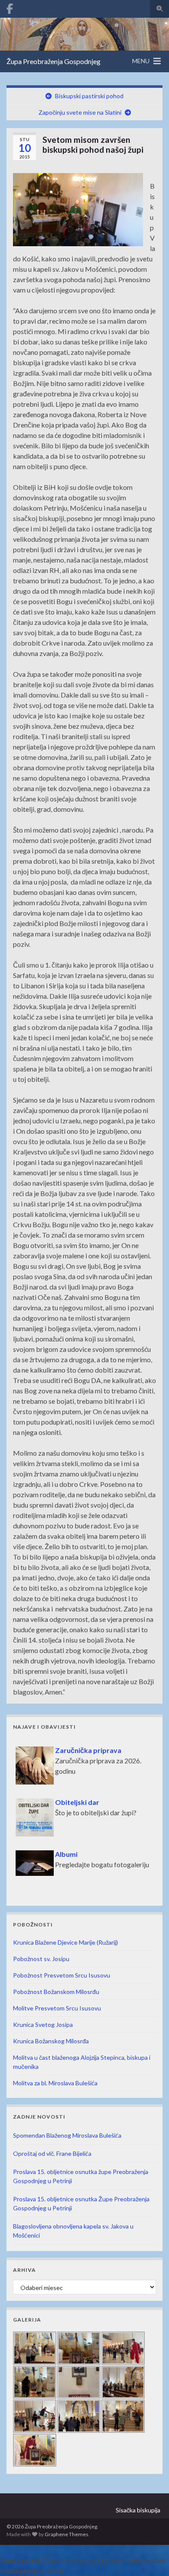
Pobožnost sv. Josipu (41, 1959)
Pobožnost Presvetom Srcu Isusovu (62, 1975)
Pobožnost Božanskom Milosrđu (56, 1992)
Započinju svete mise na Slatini (80, 112)
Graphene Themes (67, 2534)
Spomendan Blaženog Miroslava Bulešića (67, 2135)
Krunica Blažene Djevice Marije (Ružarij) (65, 1942)
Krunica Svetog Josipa (43, 2024)
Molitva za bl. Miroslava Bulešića (55, 2083)
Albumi (28, 1849)
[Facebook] (10, 7)
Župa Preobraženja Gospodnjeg (54, 61)
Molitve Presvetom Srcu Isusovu (57, 2008)
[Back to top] (149, 2557)
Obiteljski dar (39, 1797)
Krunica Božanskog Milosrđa (51, 2041)
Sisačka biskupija (138, 2510)
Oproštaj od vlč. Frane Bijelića (52, 2153)
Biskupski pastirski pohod (89, 96)
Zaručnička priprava (50, 1745)
